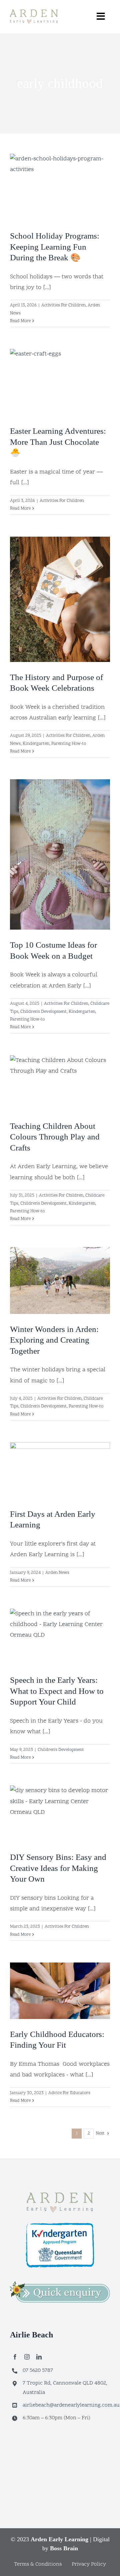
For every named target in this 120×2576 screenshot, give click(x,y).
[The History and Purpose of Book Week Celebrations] (60, 599)
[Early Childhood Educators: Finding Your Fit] (60, 1991)
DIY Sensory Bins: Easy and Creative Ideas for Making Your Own (58, 1868)
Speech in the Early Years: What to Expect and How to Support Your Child (57, 1691)
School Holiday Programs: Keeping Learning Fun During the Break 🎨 (55, 247)
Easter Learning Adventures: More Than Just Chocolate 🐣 (58, 442)
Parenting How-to (69, 744)
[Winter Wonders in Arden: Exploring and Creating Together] (60, 1280)
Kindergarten (36, 744)
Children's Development (43, 1012)
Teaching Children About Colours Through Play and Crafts (55, 1137)
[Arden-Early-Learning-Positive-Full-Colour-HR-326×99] (60, 2195)
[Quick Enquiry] (60, 2284)
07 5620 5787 (38, 2370)
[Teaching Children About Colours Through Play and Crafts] (60, 1083)
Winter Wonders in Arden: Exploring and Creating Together (54, 1340)
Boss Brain (64, 2548)
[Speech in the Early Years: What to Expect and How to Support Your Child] (60, 1637)
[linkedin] (39, 2357)
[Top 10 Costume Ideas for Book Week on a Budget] (60, 854)
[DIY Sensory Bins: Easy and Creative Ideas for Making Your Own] (60, 1814)
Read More (20, 321)
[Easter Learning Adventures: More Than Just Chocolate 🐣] (60, 382)
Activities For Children (63, 305)
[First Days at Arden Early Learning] (60, 1470)
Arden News (57, 1573)
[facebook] (15, 2357)
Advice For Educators (69, 2093)
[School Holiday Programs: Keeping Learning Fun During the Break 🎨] (60, 187)
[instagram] (27, 2357)
